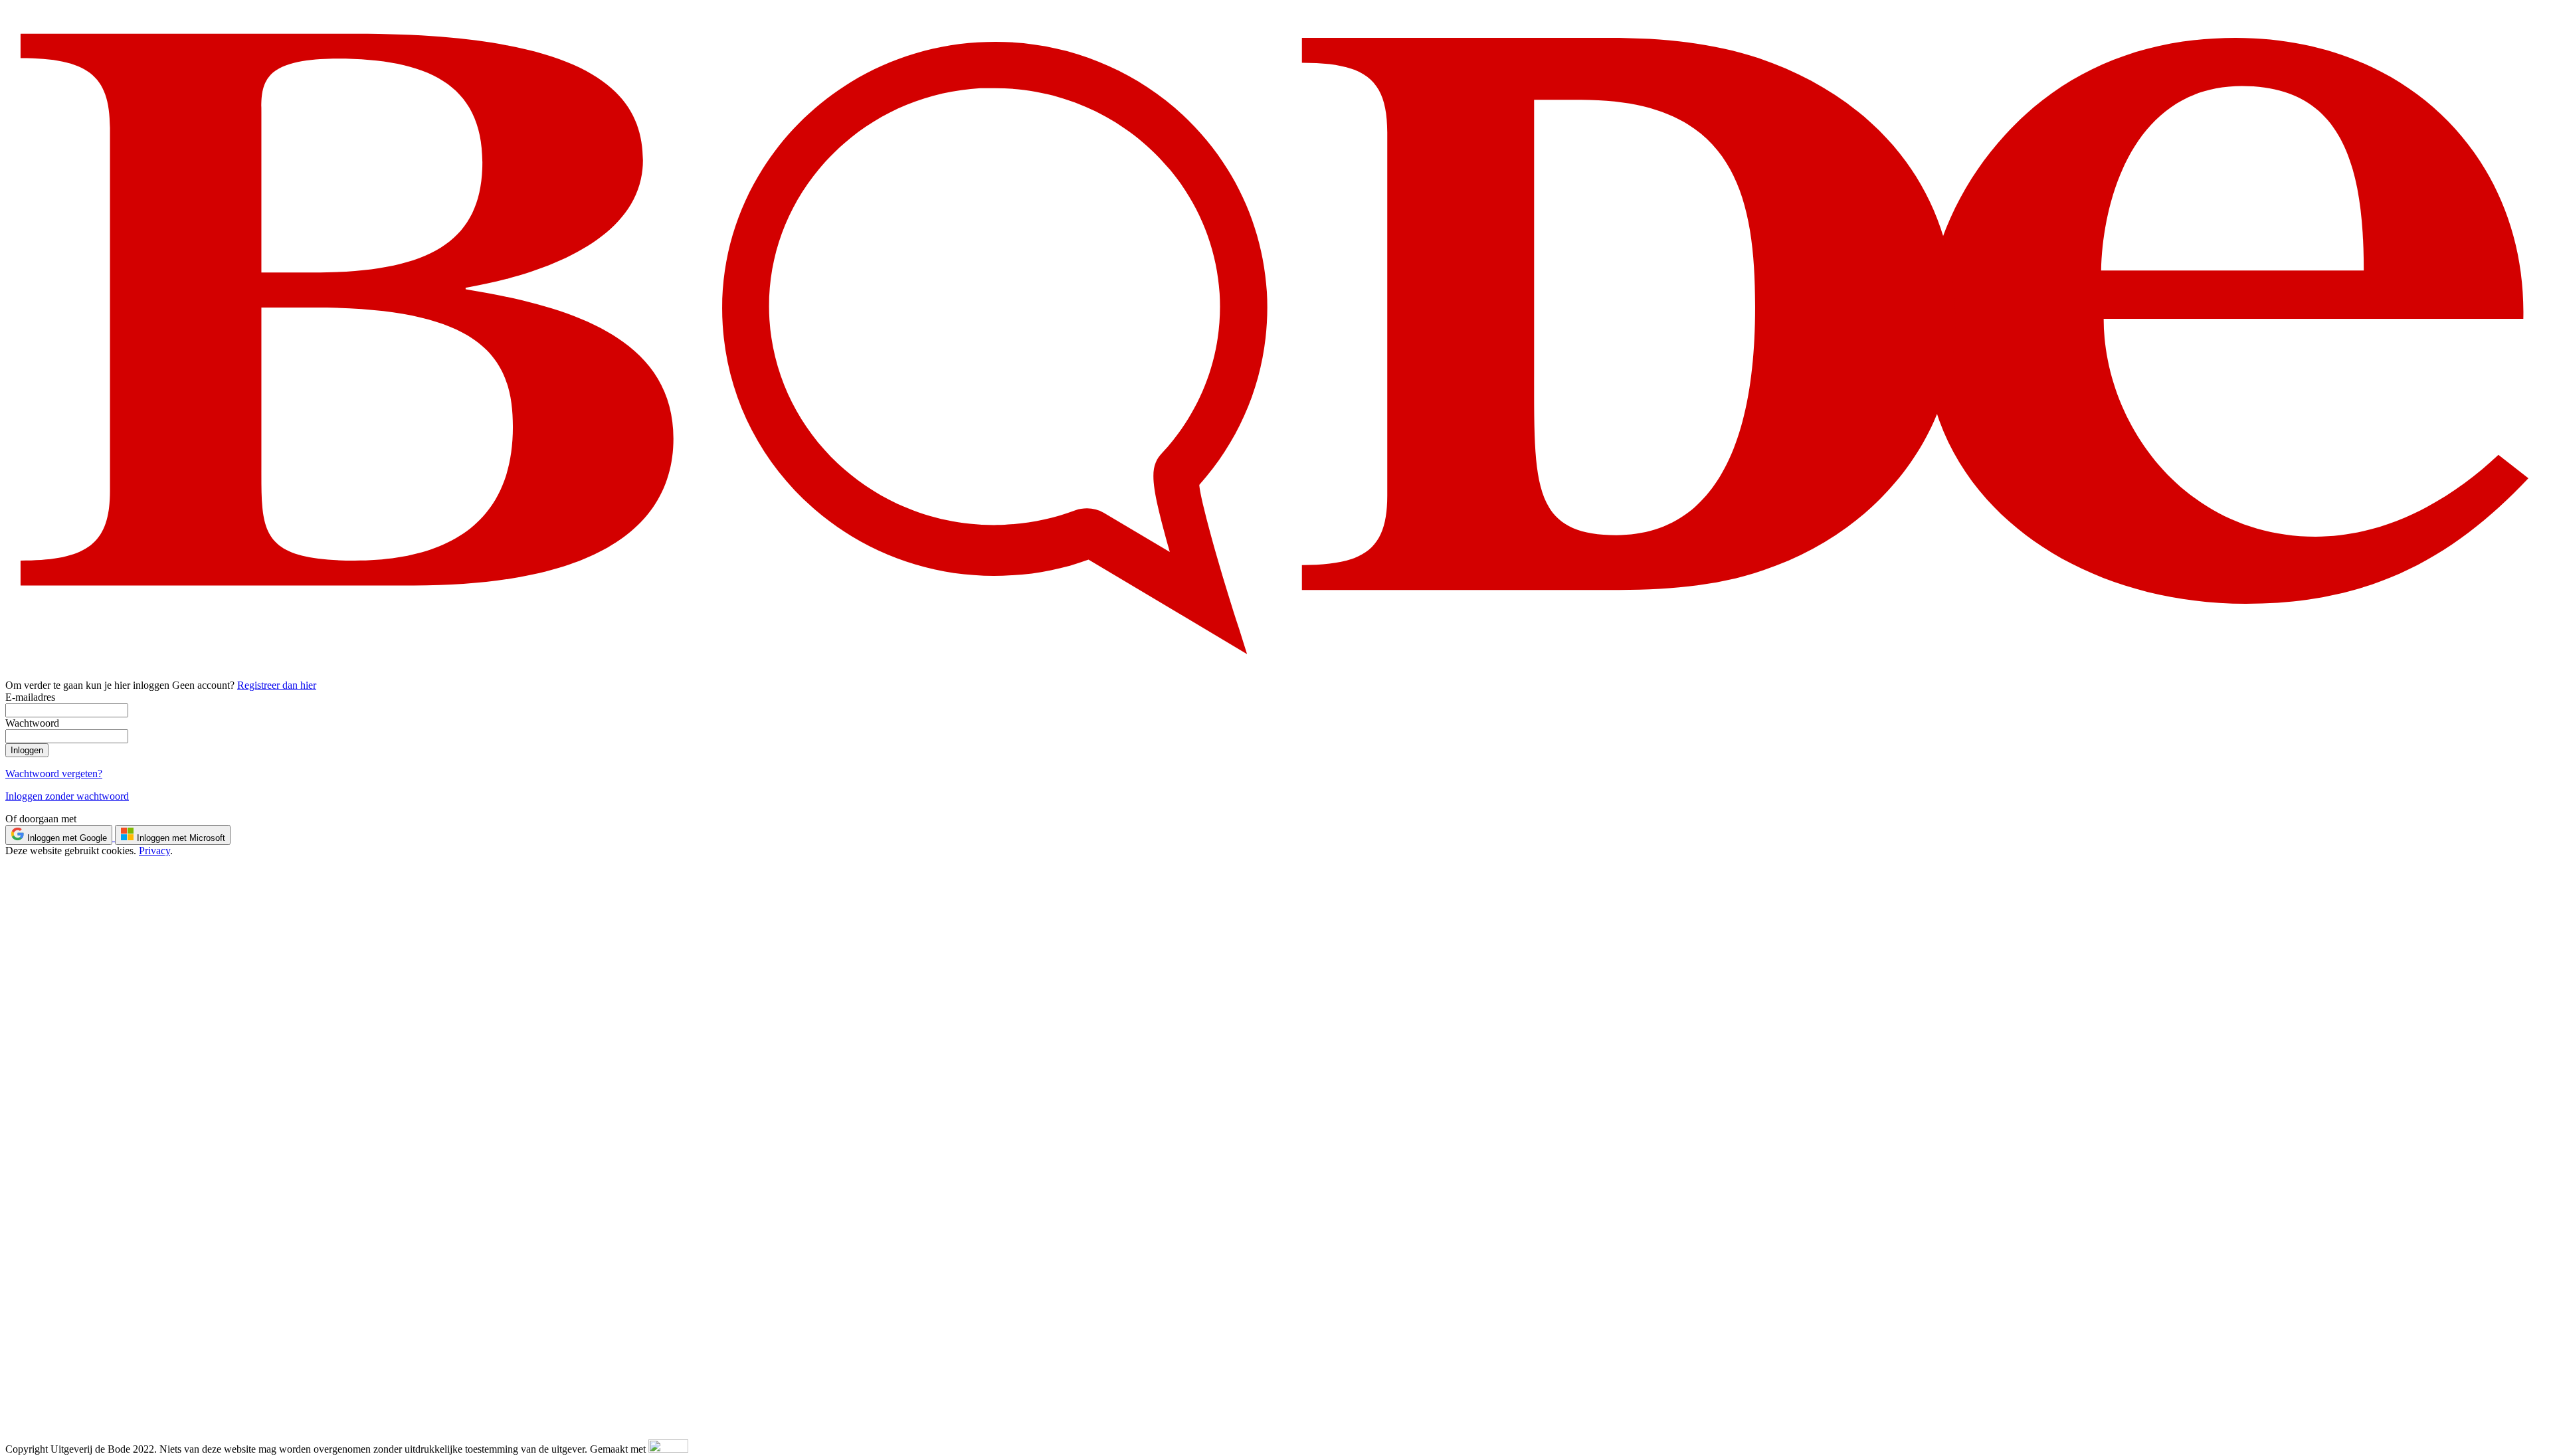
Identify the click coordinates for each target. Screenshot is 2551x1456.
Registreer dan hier (277, 685)
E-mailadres (30, 697)
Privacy (154, 851)
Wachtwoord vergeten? (54, 773)
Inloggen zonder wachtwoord (67, 796)
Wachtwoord (32, 723)
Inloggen (27, 750)
